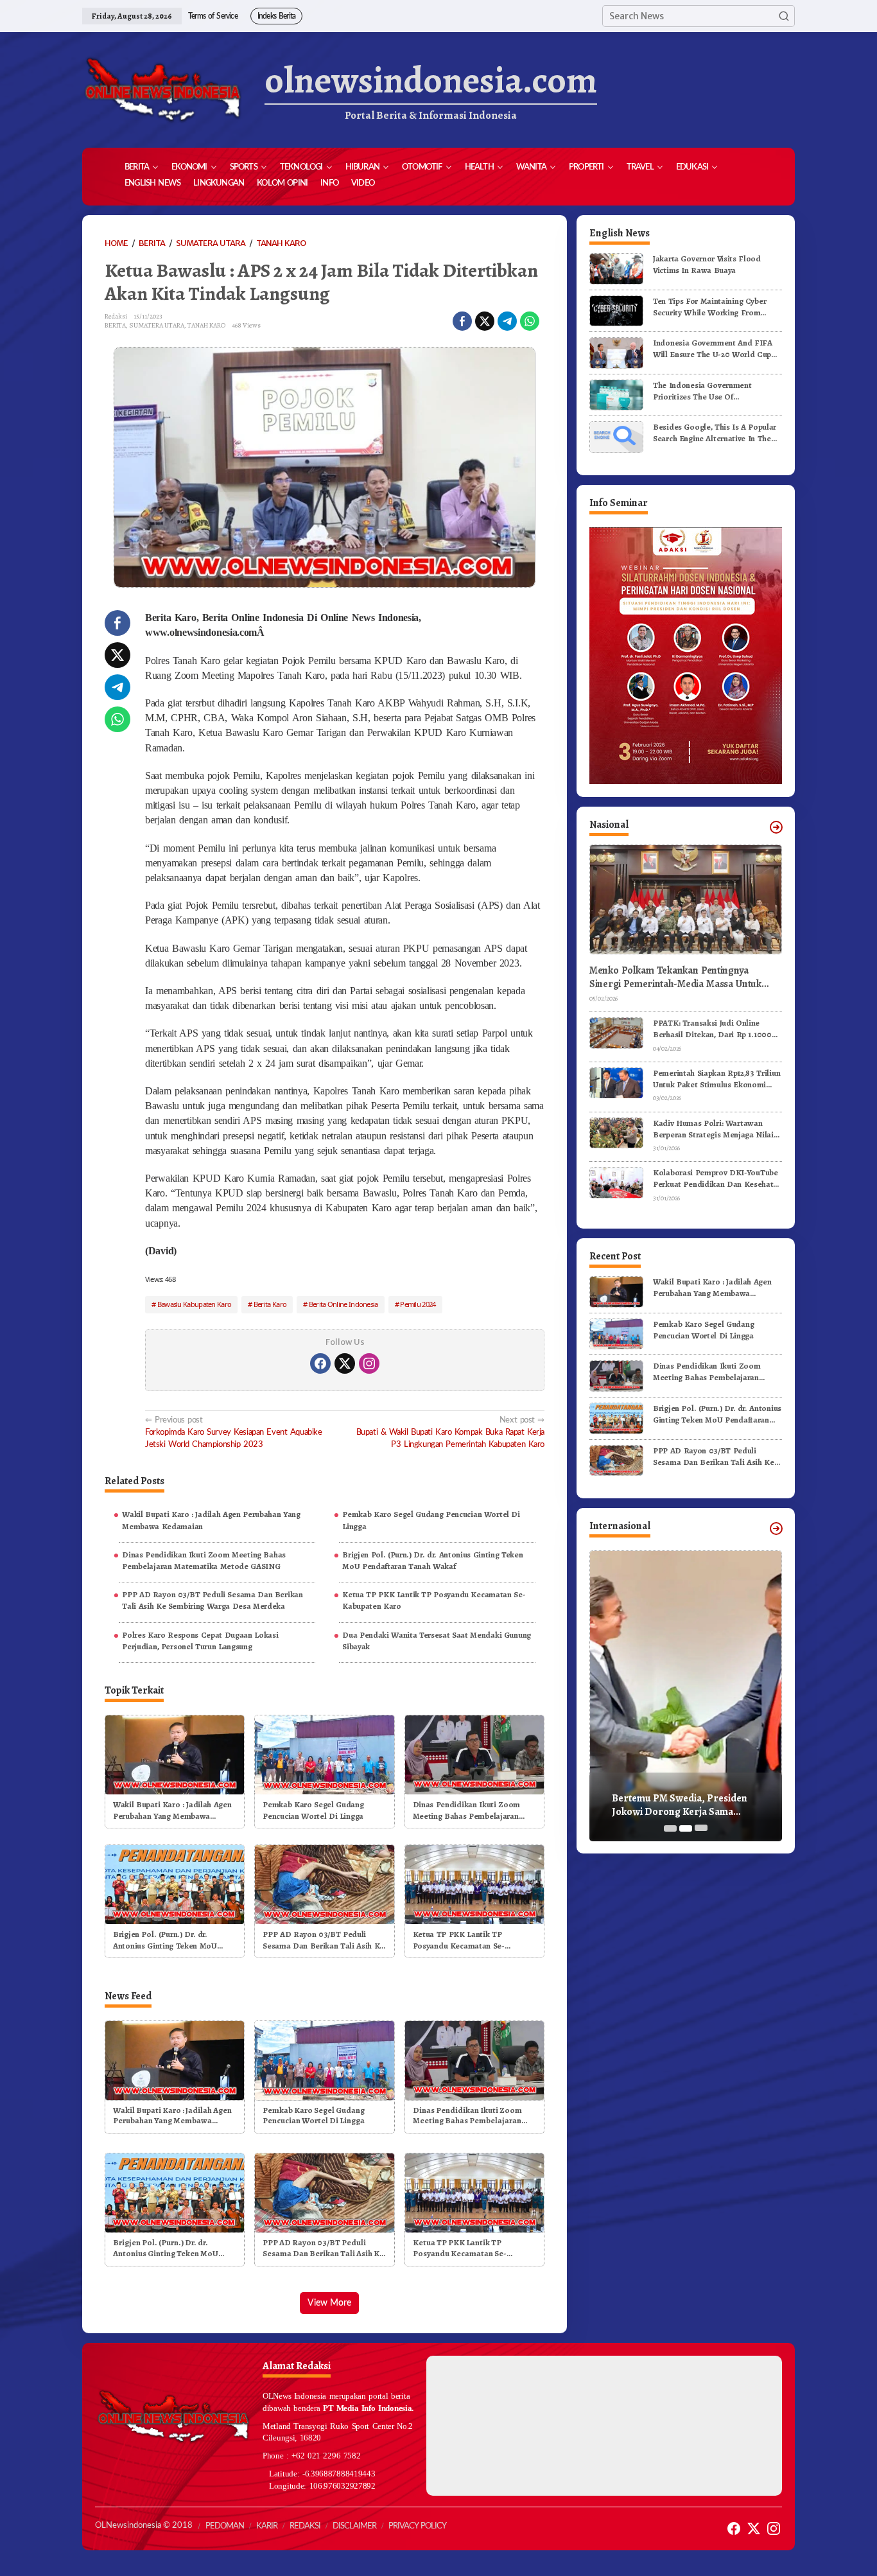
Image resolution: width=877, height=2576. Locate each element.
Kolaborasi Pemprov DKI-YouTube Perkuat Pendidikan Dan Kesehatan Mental (717, 1178)
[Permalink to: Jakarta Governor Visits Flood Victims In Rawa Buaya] (616, 268)
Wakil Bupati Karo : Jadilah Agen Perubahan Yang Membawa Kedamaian (211, 1520)
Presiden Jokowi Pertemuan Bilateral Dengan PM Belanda (698, 1805)
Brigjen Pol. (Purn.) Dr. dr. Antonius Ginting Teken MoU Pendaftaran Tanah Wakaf (432, 1560)
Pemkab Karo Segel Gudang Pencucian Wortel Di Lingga (431, 1520)
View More (329, 2303)
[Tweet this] (485, 321)
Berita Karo (270, 1304)
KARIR (267, 2526)
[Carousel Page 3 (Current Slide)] (701, 1828)
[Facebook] (320, 1363)
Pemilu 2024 (418, 1304)
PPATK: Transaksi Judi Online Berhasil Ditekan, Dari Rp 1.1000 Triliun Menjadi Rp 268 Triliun (712, 1029)
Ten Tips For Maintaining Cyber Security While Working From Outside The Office (709, 307)
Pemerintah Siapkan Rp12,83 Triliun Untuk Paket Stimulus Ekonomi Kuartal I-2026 (716, 1079)
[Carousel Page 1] (670, 1828)
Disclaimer (354, 2526)
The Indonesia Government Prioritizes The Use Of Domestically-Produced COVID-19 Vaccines (715, 391)
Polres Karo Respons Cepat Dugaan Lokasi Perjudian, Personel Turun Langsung (200, 1641)
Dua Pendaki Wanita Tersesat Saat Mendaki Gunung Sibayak (437, 1641)
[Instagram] (369, 1363)
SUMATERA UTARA (157, 325)
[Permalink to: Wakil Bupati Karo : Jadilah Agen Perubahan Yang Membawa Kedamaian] (175, 1754)
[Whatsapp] (530, 321)
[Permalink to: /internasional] (776, 1529)
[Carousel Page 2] (686, 1828)
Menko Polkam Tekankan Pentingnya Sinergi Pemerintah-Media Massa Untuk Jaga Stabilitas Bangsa (675, 977)
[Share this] (462, 321)
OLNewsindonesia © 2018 (144, 2526)
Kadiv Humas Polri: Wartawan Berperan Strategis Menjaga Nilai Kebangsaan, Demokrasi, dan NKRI (717, 1129)
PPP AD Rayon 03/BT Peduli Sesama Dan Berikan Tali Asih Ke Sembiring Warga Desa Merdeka (212, 1600)
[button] (784, 16)
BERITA (115, 325)
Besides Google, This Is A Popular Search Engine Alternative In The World (715, 433)
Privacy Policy (417, 2526)
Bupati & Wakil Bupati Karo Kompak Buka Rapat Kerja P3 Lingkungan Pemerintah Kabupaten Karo (450, 1432)
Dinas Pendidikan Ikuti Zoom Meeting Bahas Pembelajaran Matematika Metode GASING (204, 1560)
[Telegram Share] (507, 321)
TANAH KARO (206, 325)
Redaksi (305, 2526)
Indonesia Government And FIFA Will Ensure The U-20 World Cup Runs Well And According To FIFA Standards (715, 349)
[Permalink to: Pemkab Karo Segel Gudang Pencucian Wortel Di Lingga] (324, 1754)
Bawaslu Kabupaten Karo (195, 1304)
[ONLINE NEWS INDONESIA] (162, 90)
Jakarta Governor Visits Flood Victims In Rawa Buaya (707, 264)
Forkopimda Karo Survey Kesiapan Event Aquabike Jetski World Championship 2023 (234, 1432)
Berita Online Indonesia (343, 1304)
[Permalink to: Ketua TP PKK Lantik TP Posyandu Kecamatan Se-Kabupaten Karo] (474, 1883)
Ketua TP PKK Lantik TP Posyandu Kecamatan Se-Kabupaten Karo (434, 1600)
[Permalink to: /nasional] (776, 827)
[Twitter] (345, 1363)
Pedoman (225, 2526)
